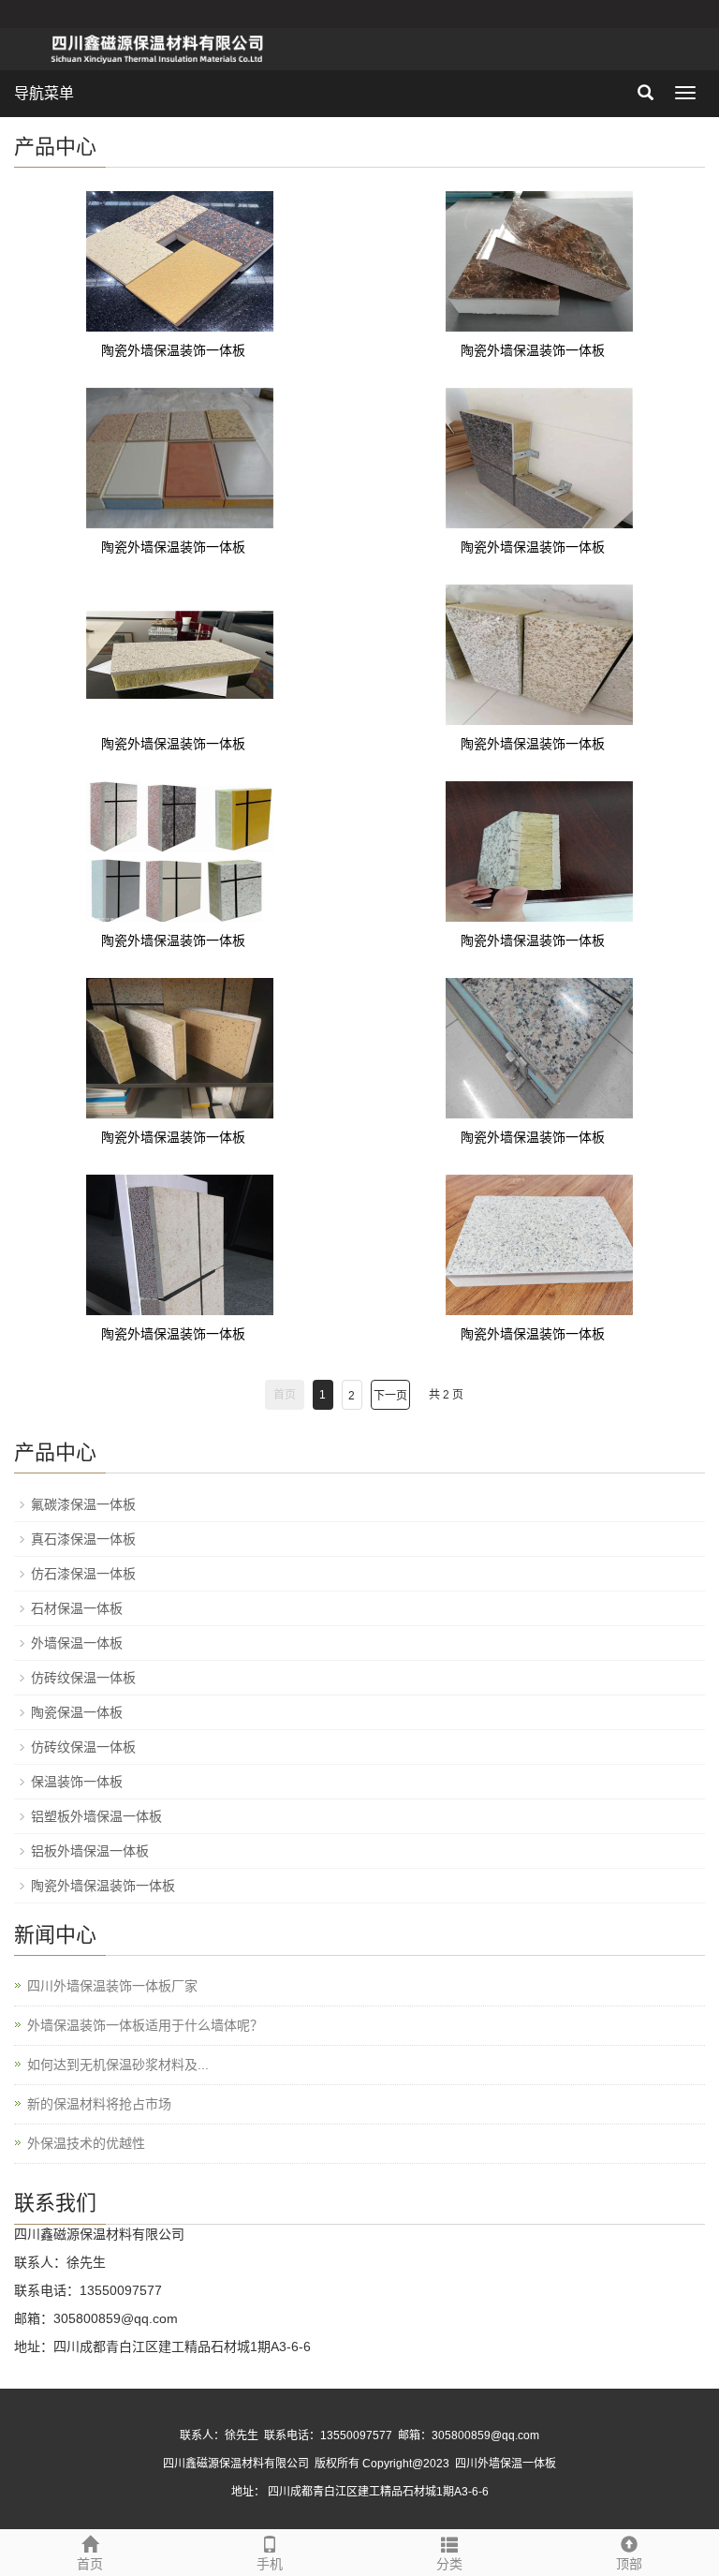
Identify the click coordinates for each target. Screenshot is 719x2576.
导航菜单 (44, 93)
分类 (449, 2564)
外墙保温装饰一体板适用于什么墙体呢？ (145, 2025)
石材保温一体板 (77, 1608)
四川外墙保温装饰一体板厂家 (112, 1986)
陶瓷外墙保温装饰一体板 (173, 350)
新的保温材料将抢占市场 (99, 2104)
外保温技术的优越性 (86, 2143)
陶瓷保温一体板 (77, 1712)
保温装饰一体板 (77, 1782)
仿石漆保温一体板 (83, 1574)
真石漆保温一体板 (83, 1539)
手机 (270, 2564)
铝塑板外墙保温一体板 (96, 1816)
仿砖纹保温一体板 (83, 1678)
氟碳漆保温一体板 (83, 1504)
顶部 (629, 2564)
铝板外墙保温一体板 (90, 1851)
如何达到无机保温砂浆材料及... (118, 2065)
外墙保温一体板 (77, 1643)
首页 (90, 2564)
